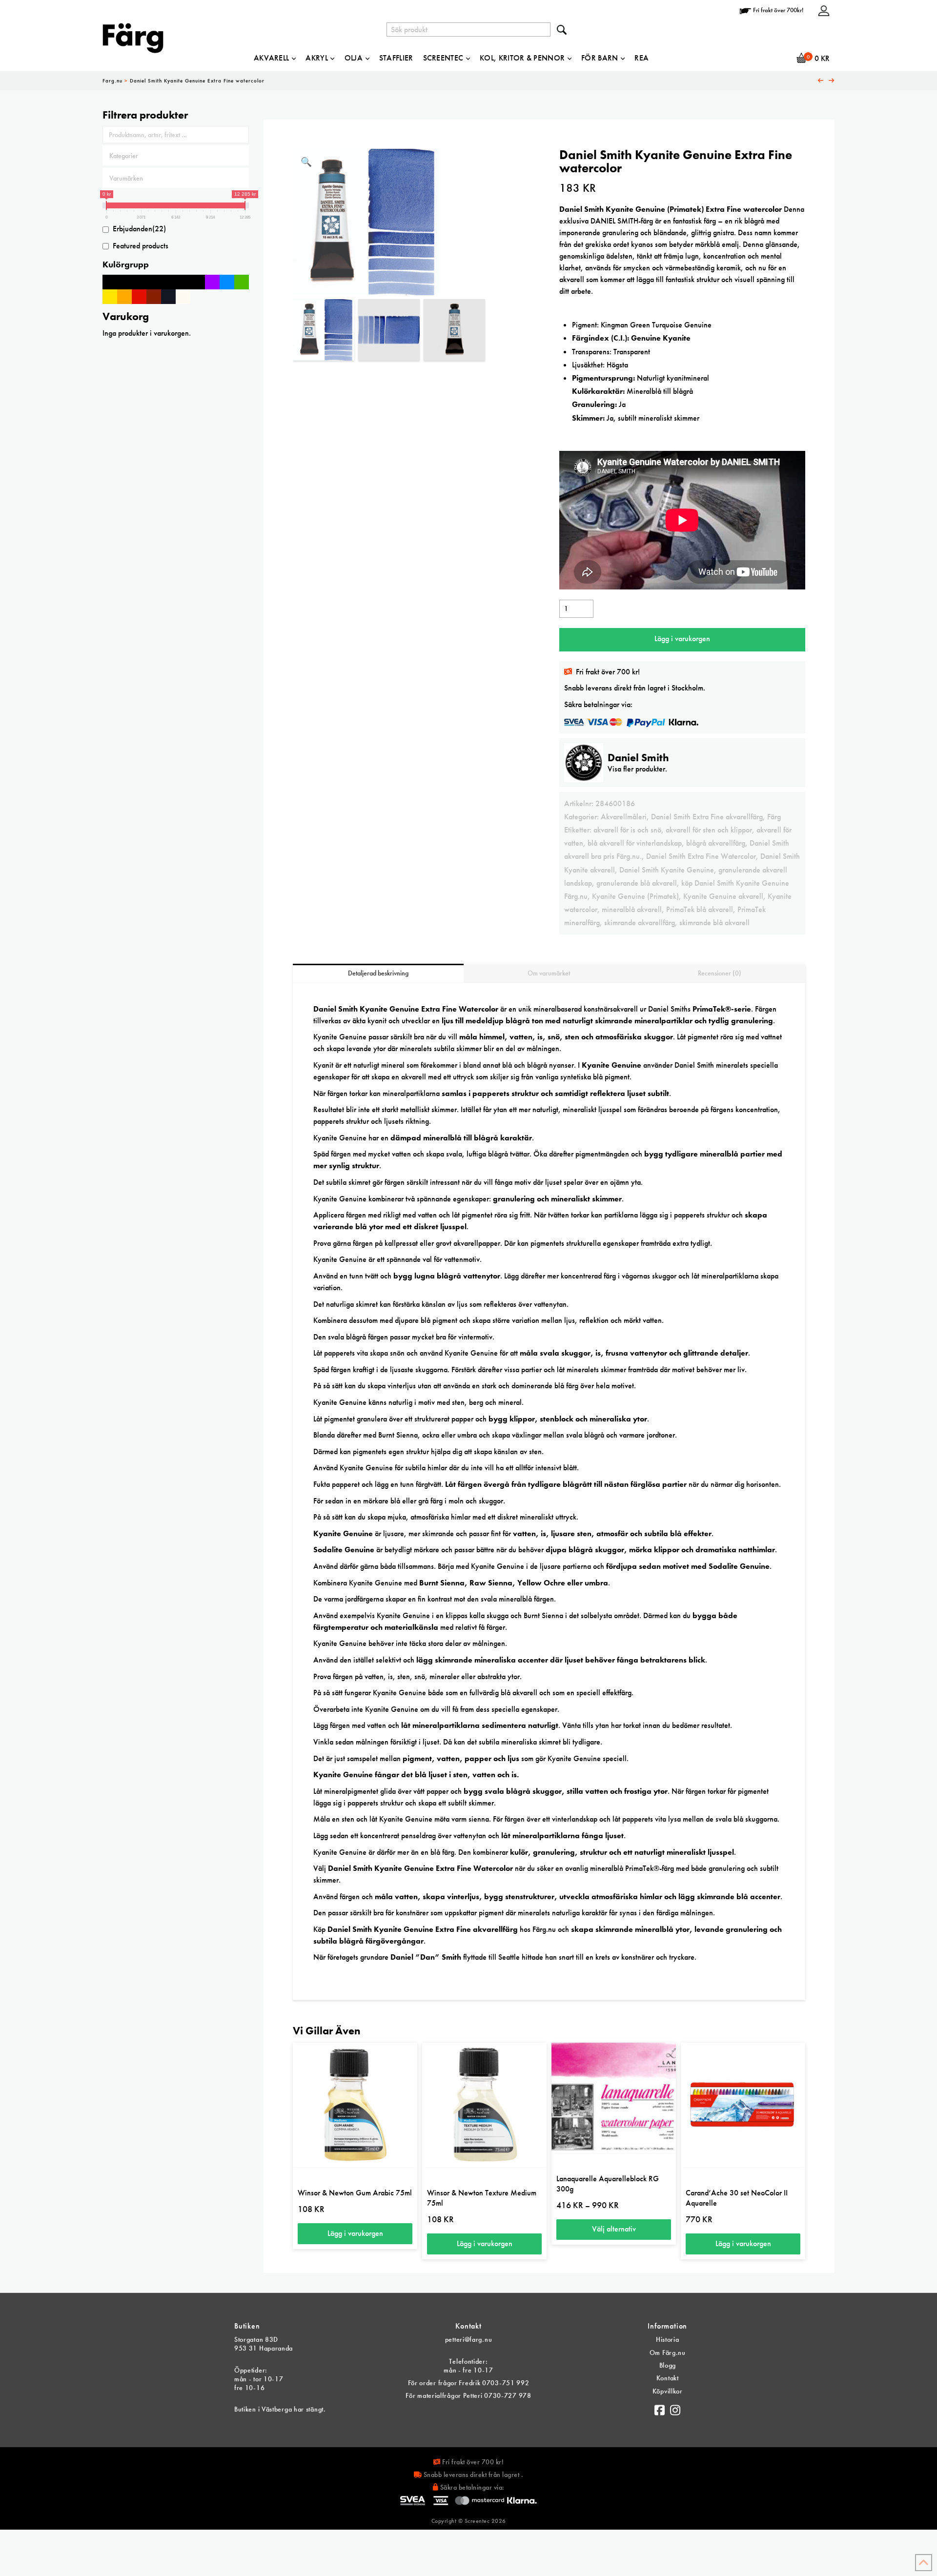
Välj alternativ (614, 2229)
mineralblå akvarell (632, 909)
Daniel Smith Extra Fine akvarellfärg (707, 817)
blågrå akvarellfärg (716, 843)
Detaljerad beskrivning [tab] (378, 973)
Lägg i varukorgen (682, 639)
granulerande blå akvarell (637, 883)
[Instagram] (675, 2408)
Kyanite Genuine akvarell (723, 896)
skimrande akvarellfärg (640, 923)
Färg (774, 817)
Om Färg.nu (668, 2353)
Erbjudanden (139, 229)
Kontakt (668, 2378)
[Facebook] (660, 2408)
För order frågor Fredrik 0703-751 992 (469, 2383)
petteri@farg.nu (469, 2339)
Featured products (141, 246)
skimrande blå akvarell (714, 923)
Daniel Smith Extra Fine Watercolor (701, 856)
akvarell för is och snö (627, 830)
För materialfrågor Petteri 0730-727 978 (468, 2395)
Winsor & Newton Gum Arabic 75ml (355, 2193)
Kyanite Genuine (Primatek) (635, 896)
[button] (306, 162)
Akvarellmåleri (624, 817)
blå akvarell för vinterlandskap (635, 843)
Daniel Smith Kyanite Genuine (667, 870)
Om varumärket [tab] (549, 973)
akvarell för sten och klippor (709, 830)
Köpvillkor (668, 2391)
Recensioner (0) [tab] (720, 973)
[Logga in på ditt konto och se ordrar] (824, 10)
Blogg (668, 2365)
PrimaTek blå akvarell (700, 909)
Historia (668, 2339)
